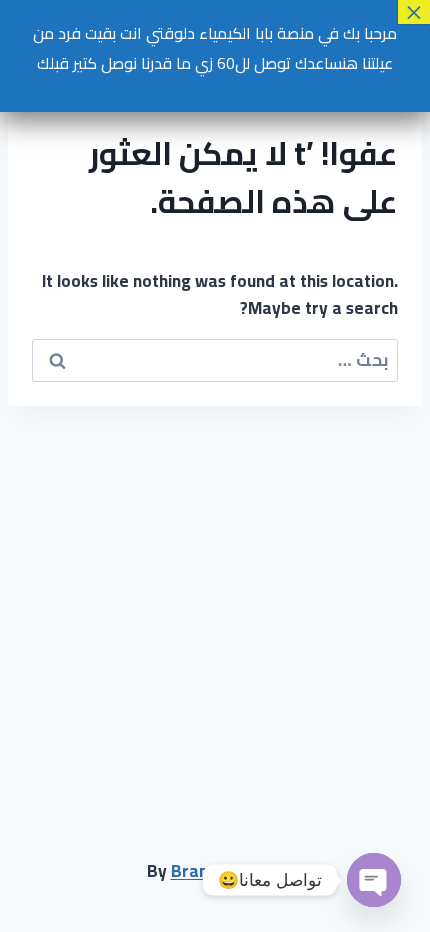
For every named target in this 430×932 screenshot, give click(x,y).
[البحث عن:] (215, 360)
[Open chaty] (374, 880)
